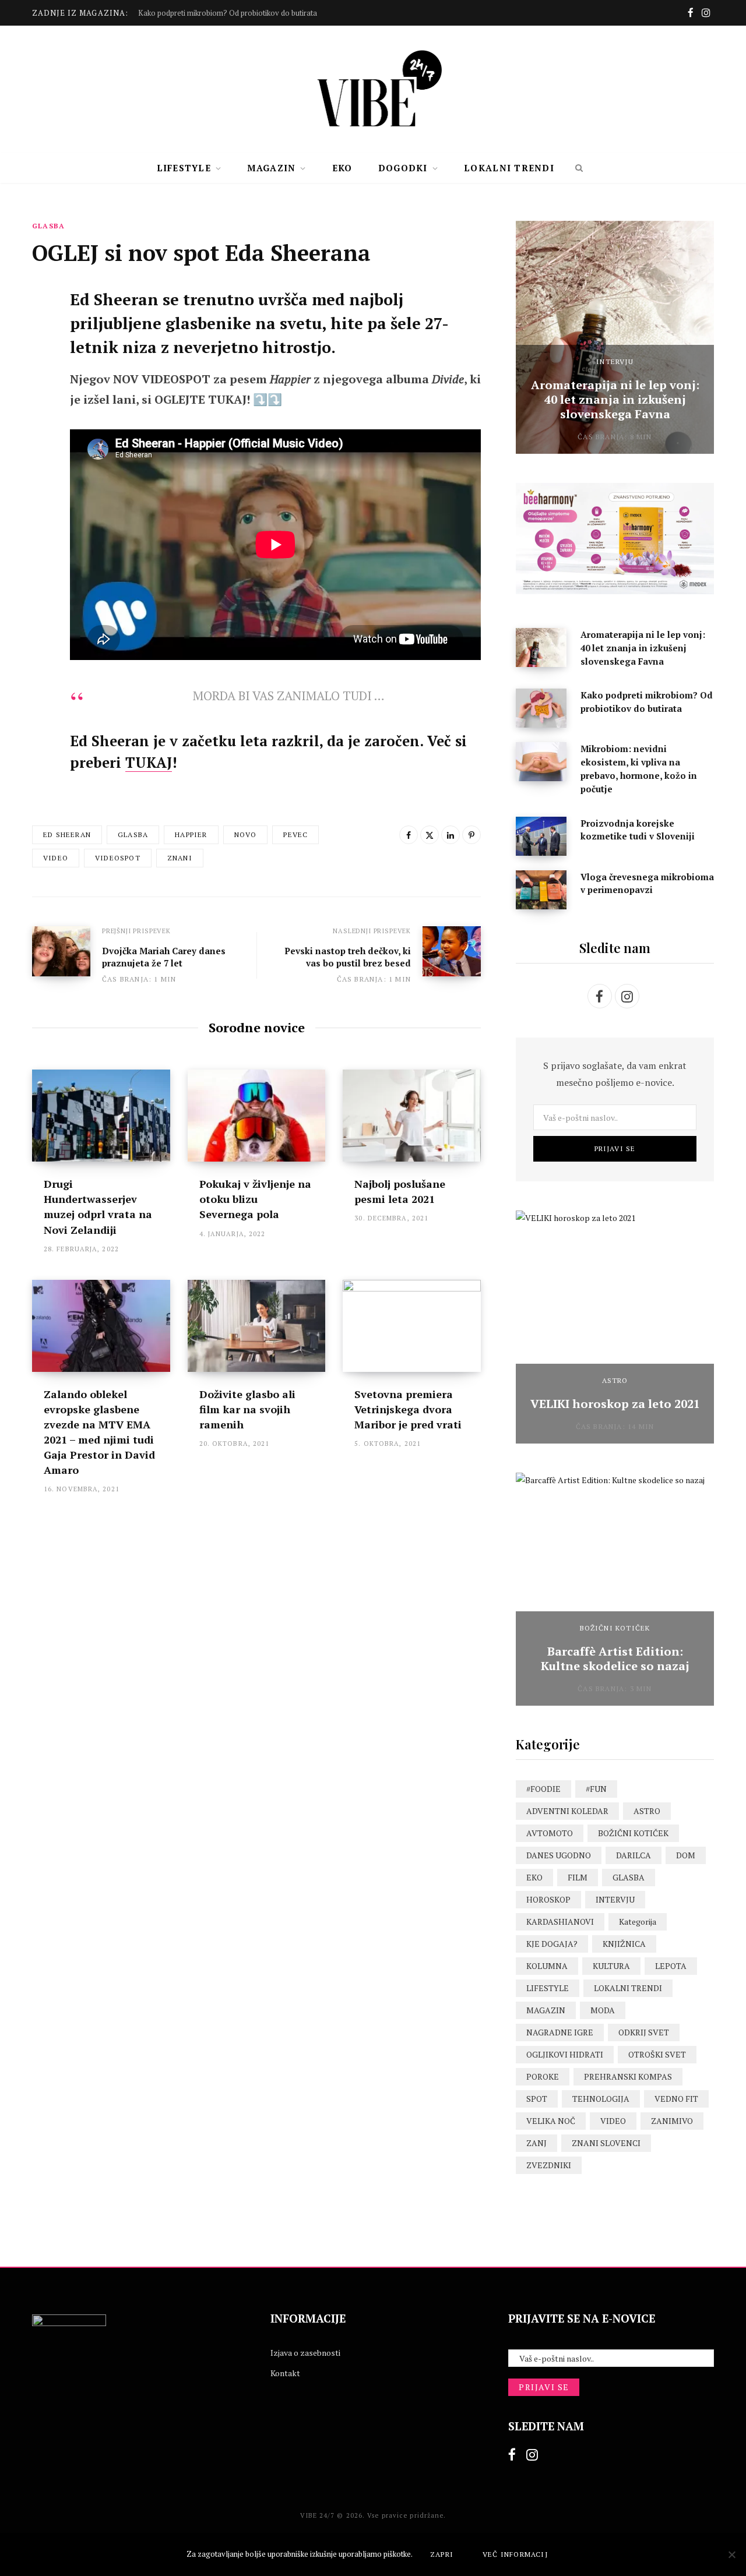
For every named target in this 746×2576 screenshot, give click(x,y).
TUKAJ (149, 763)
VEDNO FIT (676, 2099)
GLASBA (48, 226)
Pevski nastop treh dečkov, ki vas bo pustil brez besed (348, 957)
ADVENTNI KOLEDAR (567, 1811)
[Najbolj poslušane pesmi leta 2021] (412, 1116)
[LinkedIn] (451, 835)
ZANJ (536, 2143)
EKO (342, 168)
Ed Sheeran (67, 834)
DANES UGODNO (559, 1855)
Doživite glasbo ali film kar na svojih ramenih (247, 1409)
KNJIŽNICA (624, 1944)
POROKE (543, 2076)
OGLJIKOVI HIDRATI (565, 2054)
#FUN (596, 1789)
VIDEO (613, 2121)
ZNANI (180, 858)
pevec (295, 834)
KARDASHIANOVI (560, 1922)
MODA (603, 2010)
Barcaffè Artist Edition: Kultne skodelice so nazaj (615, 1658)
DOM (686, 1855)
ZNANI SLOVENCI (606, 2143)
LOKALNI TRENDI (509, 168)
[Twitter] (44, 334)
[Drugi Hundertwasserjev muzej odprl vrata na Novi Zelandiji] (101, 1116)
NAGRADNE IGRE (560, 2032)
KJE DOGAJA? (552, 1944)
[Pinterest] (44, 365)
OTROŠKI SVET (657, 2054)
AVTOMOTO (550, 1833)
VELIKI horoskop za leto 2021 (615, 1404)
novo (246, 834)
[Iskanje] (579, 168)
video (56, 858)
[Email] (44, 426)
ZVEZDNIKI (549, 2165)
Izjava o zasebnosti (305, 2353)
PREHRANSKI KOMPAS (628, 2076)
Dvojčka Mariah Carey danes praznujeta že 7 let (164, 957)
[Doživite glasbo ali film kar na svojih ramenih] (257, 1326)
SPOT (537, 2099)
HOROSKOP (548, 1899)
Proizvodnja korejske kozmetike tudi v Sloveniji (638, 830)
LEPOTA (671, 1966)
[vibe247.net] (373, 89)
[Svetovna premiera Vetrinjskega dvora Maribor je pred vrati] (412, 1326)
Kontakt (285, 2373)
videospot (118, 858)
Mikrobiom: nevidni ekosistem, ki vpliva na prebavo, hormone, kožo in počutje (639, 768)
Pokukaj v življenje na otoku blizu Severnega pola (255, 1199)
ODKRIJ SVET (644, 2032)
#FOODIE (543, 1789)
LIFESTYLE (184, 168)
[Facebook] (44, 303)
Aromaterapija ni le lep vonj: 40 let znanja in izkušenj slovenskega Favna (615, 399)
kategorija (638, 1922)
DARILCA (634, 1855)
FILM (578, 1877)
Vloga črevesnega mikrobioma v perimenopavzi (647, 883)
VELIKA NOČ (551, 2121)
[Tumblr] (44, 396)
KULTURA (611, 1966)
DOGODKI (403, 168)
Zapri (442, 2554)
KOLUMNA (547, 1966)
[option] (615, 337)
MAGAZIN (271, 168)
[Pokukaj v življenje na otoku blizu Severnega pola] (257, 1116)
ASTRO (615, 1380)
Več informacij (515, 2554)
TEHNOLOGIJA (601, 2099)
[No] (731, 2554)
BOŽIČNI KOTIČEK (615, 1628)
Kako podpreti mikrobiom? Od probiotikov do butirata (228, 13)
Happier (191, 834)
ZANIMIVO (672, 2121)
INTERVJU (615, 361)
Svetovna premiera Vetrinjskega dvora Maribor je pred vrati (408, 1409)
